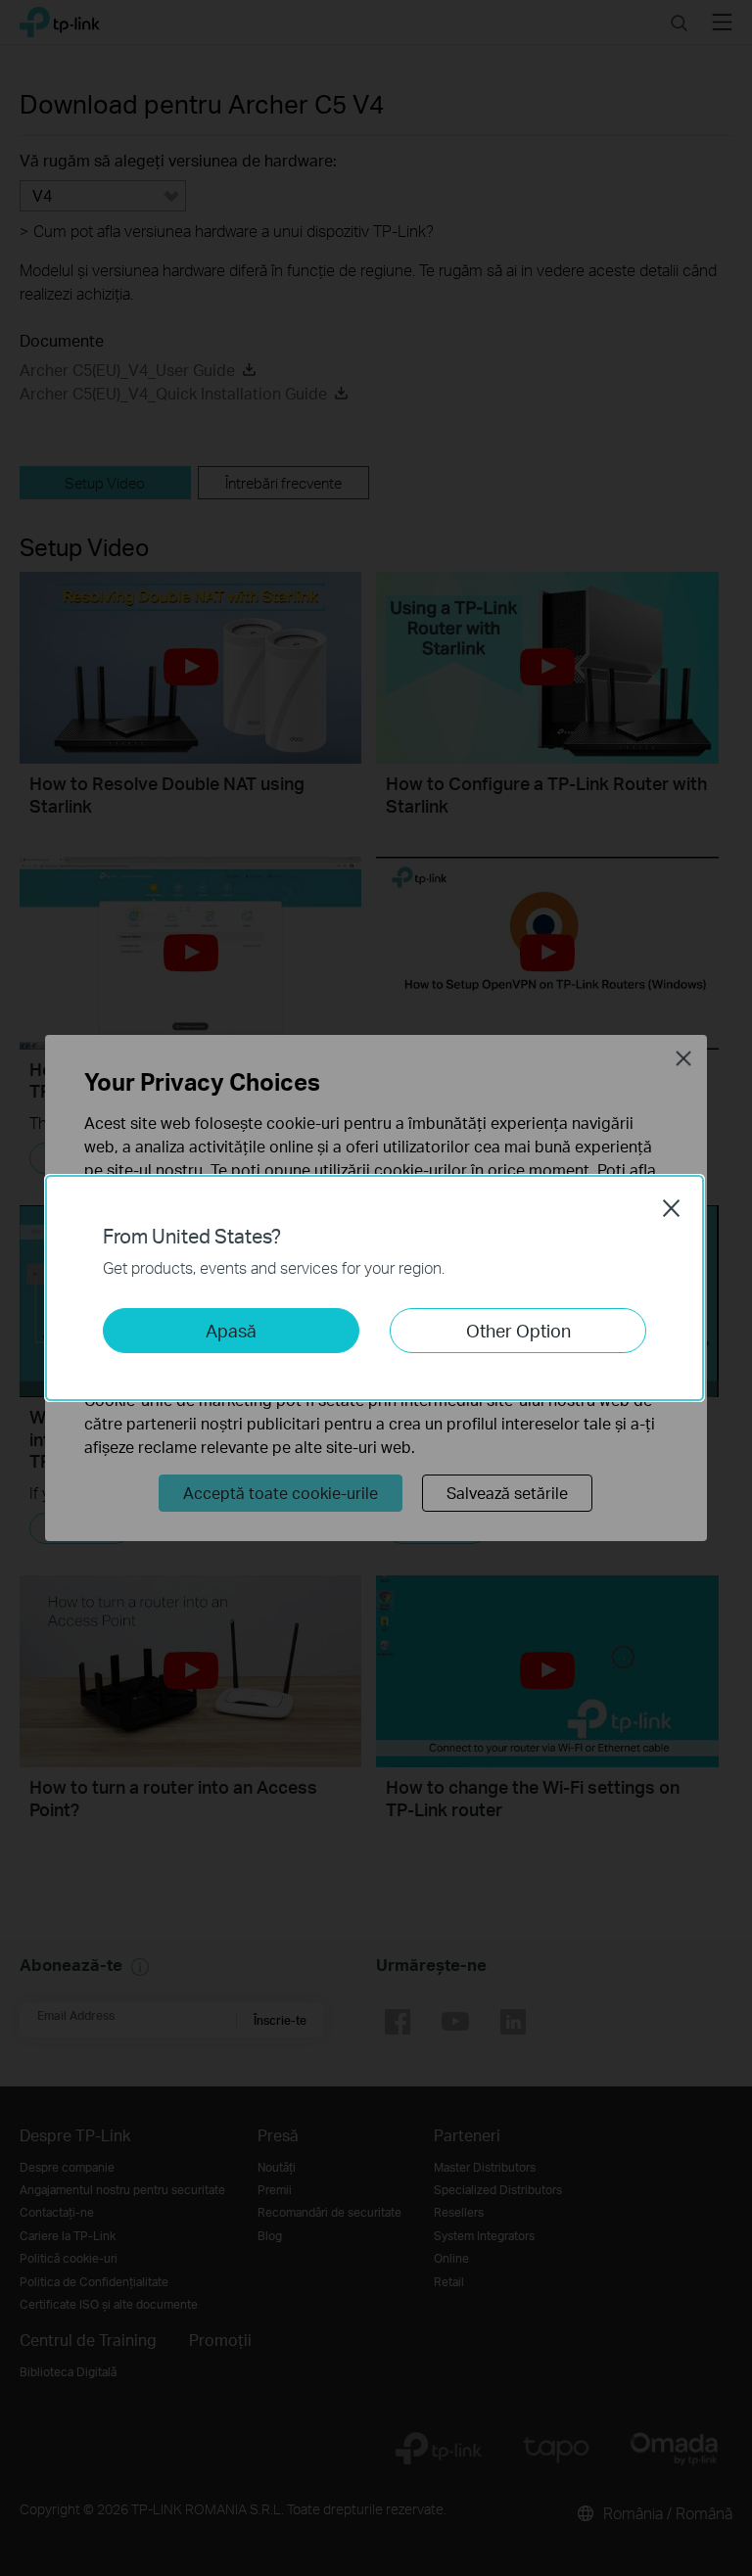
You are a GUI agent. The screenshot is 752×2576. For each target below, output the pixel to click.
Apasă (231, 1330)
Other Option (518, 1330)
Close (672, 1208)
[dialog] (376, 1288)
